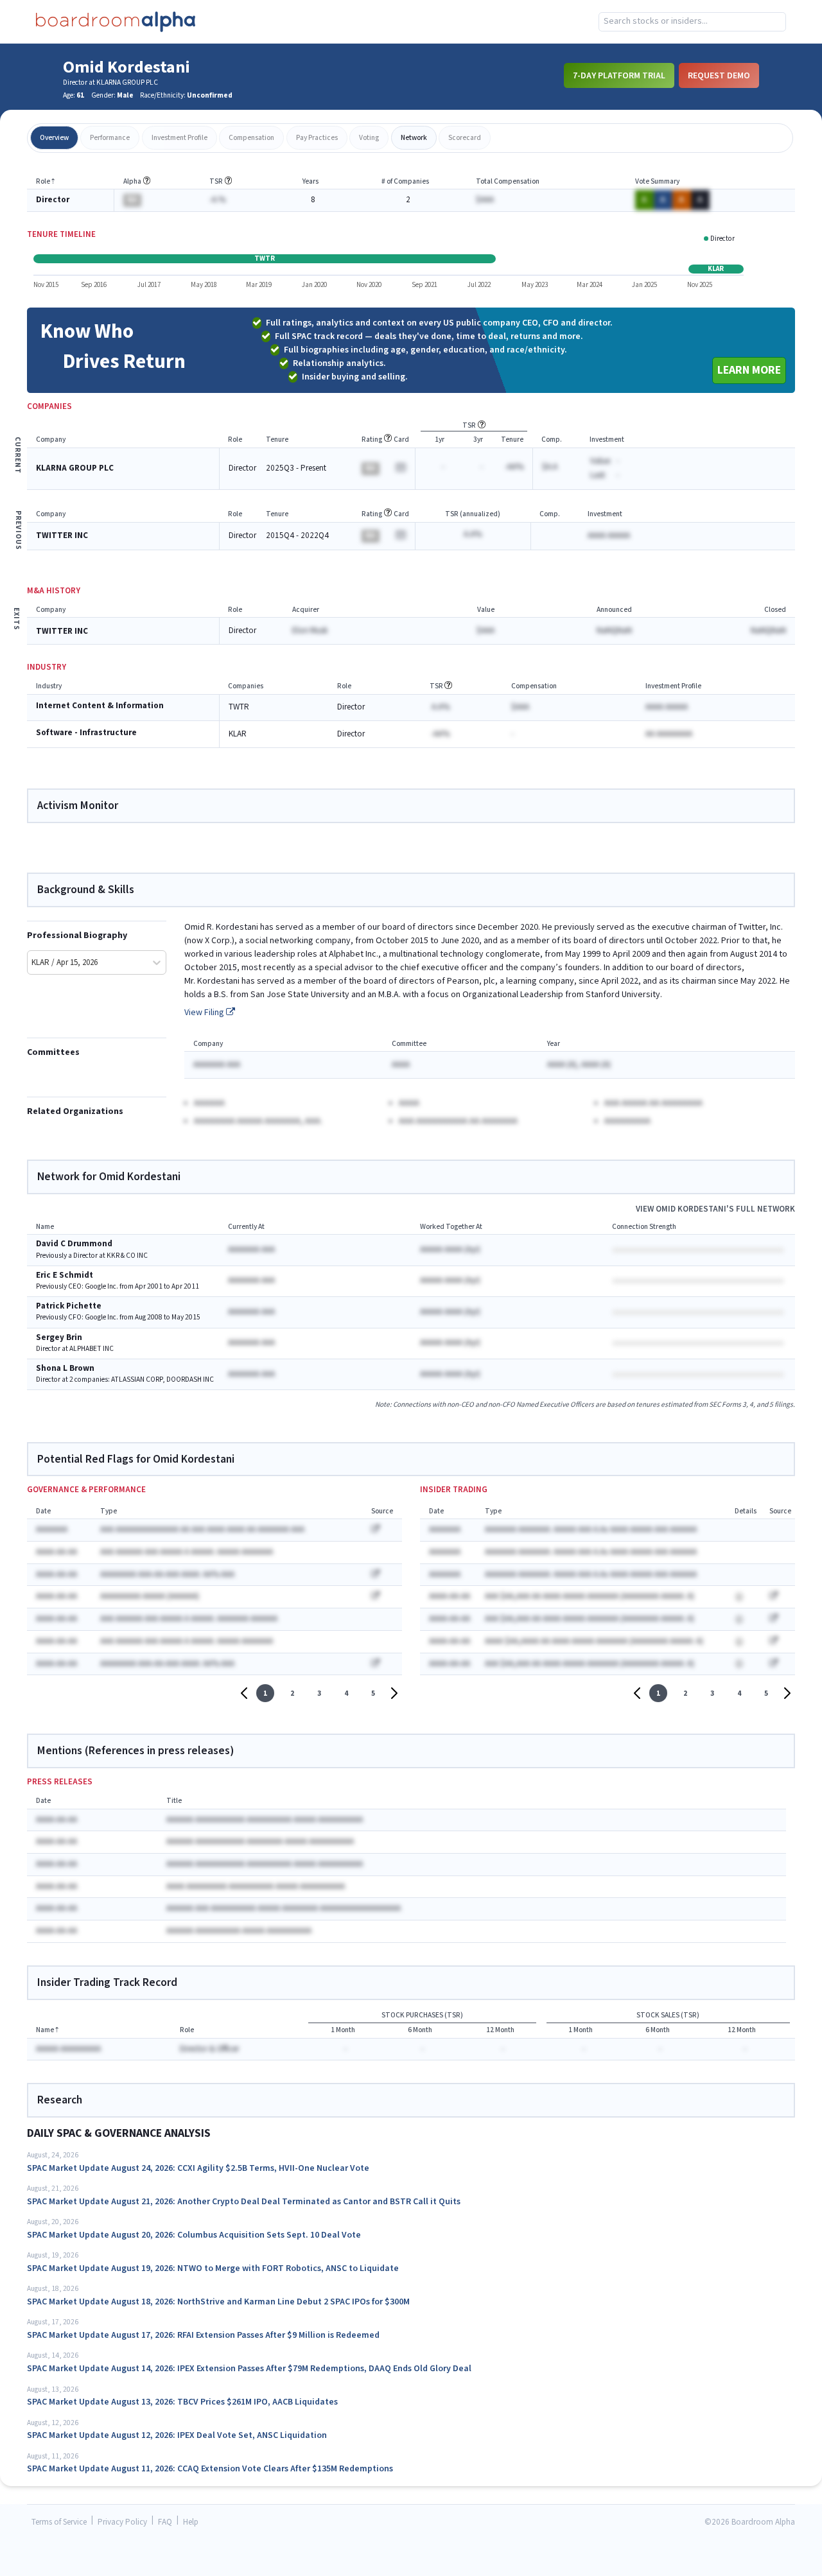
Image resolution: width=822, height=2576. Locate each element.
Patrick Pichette (69, 1306)
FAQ (165, 2522)
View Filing (205, 1013)
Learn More (749, 370)
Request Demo (719, 75)
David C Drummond (74, 1244)
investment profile (179, 138)
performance (110, 138)
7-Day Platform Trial (619, 75)
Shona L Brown (65, 1369)
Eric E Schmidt (65, 1275)
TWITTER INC (62, 536)
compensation (251, 138)
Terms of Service (59, 2522)
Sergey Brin (59, 1338)
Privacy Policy (122, 2522)
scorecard (465, 138)
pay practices (317, 138)
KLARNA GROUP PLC (75, 468)
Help (191, 2522)
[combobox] (692, 22)
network (414, 138)
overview (54, 138)
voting (369, 138)
